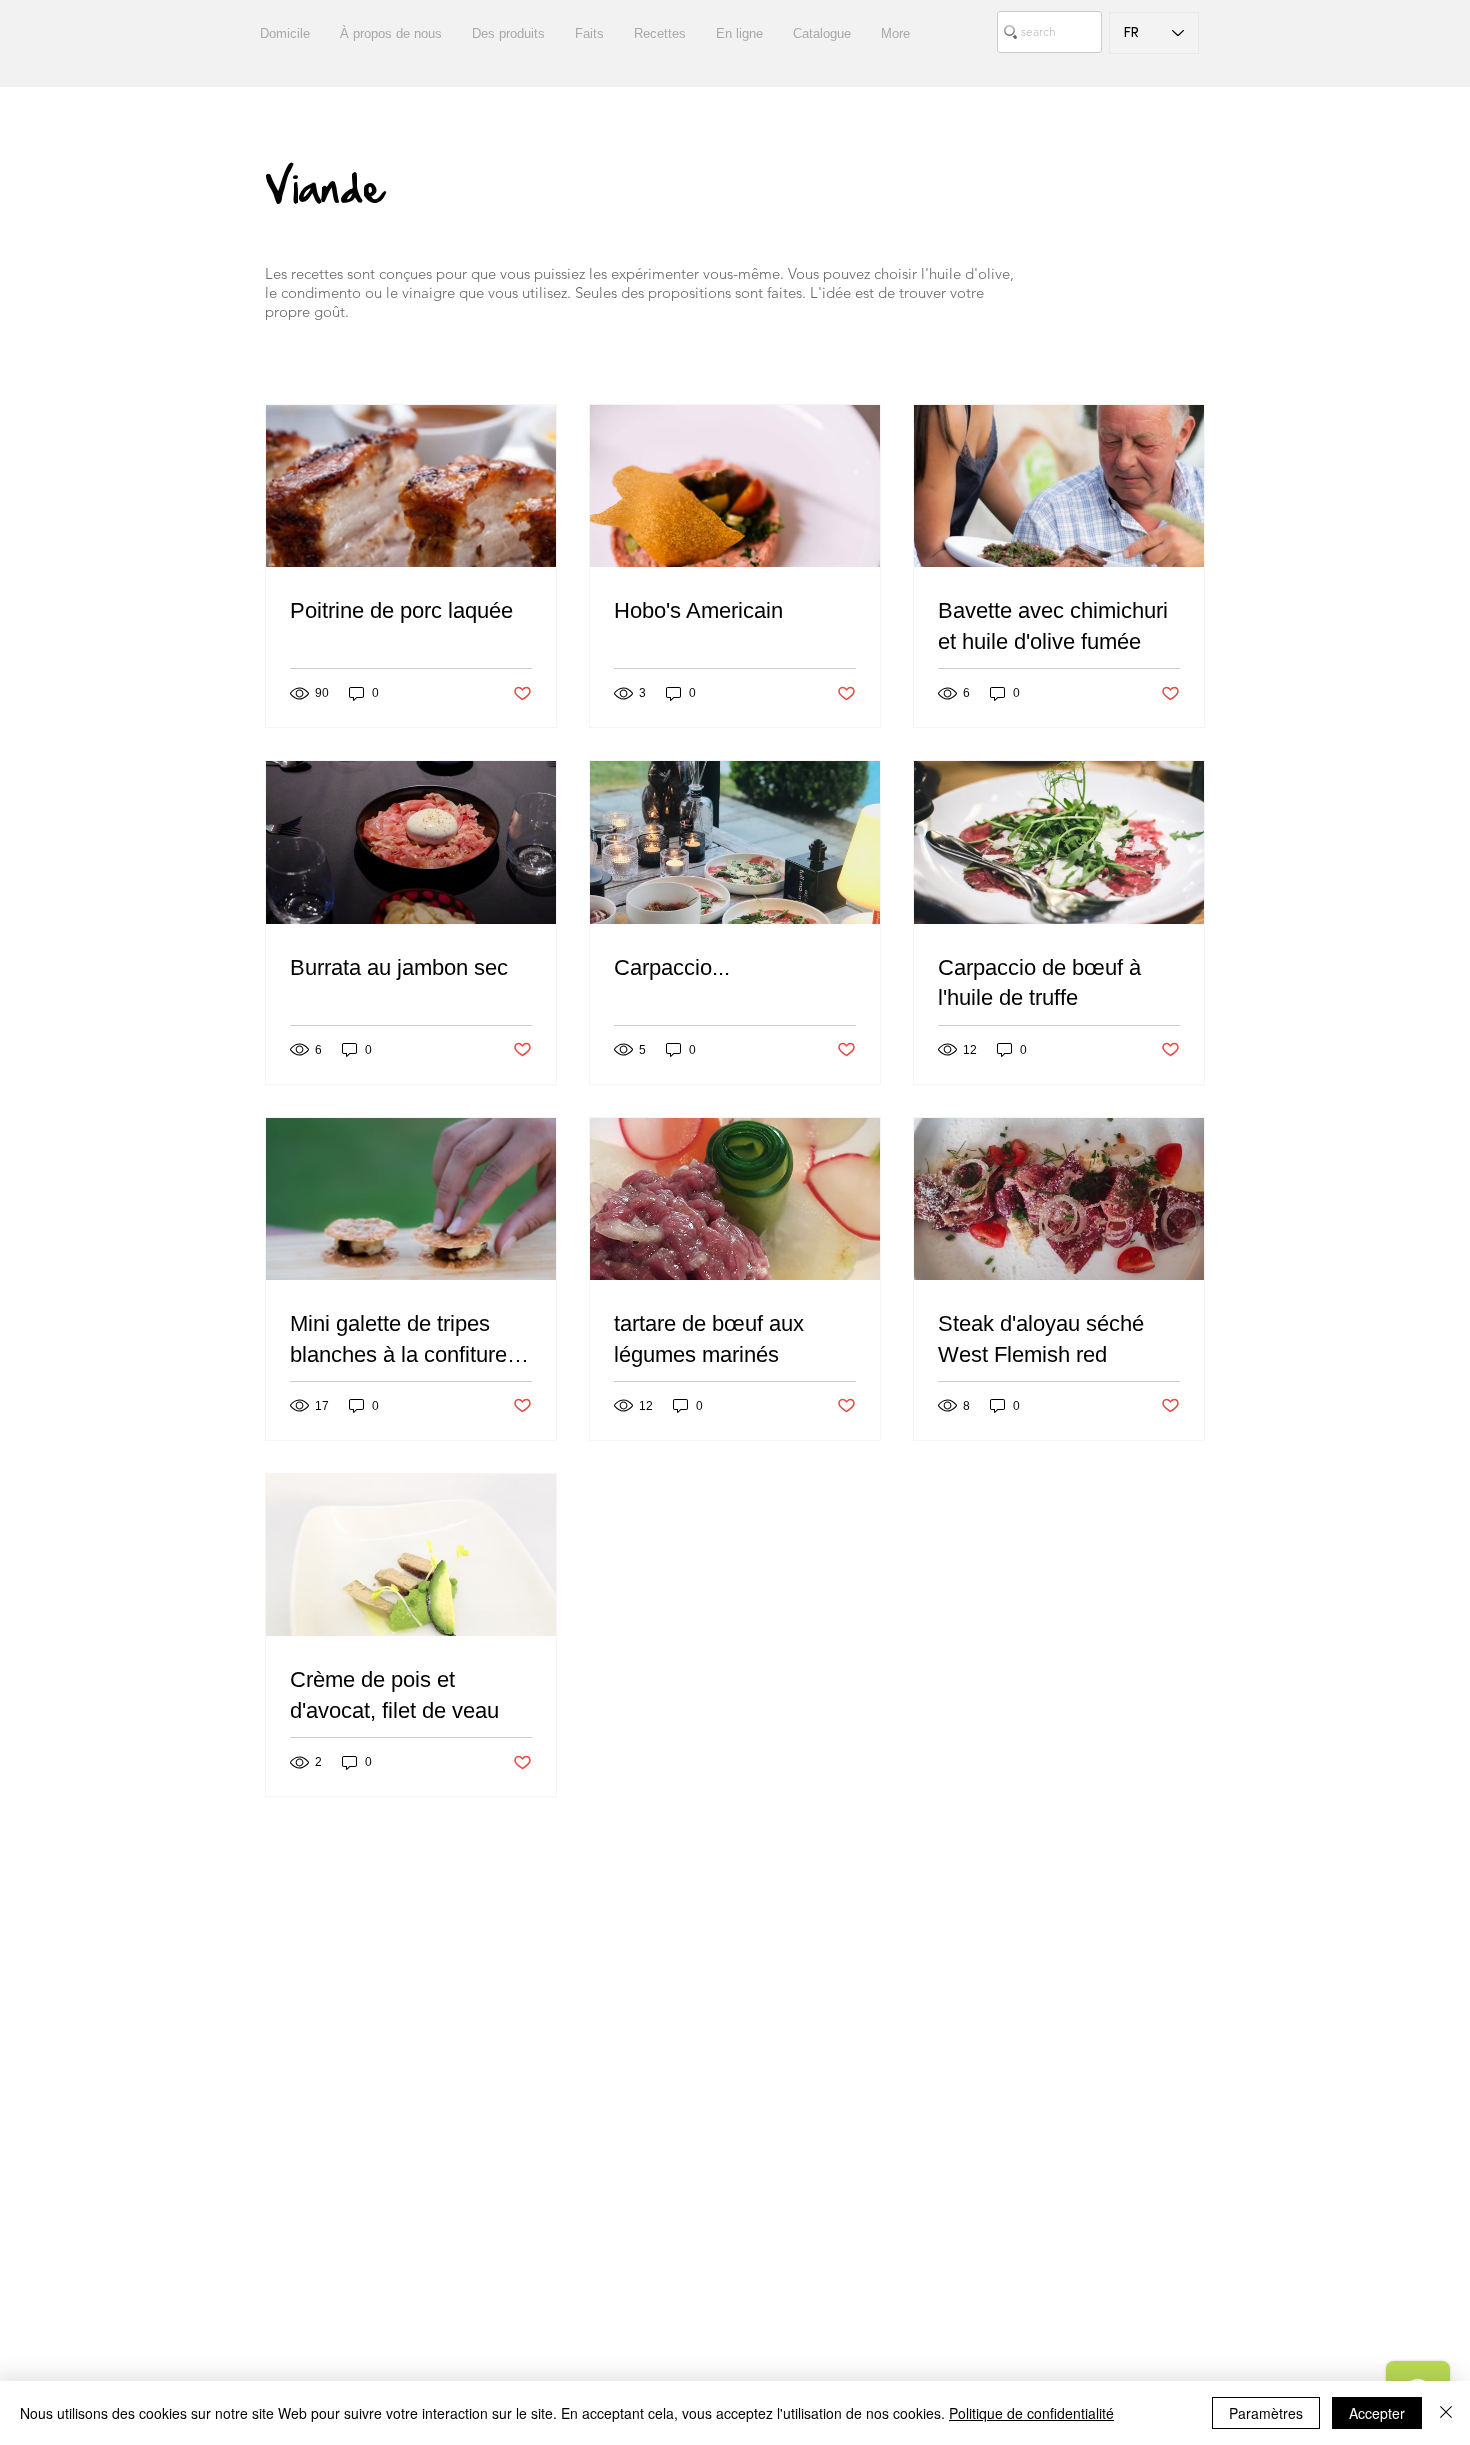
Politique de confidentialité (1031, 2413)
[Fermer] (1446, 2413)
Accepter (1377, 2413)
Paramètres (1266, 2413)
